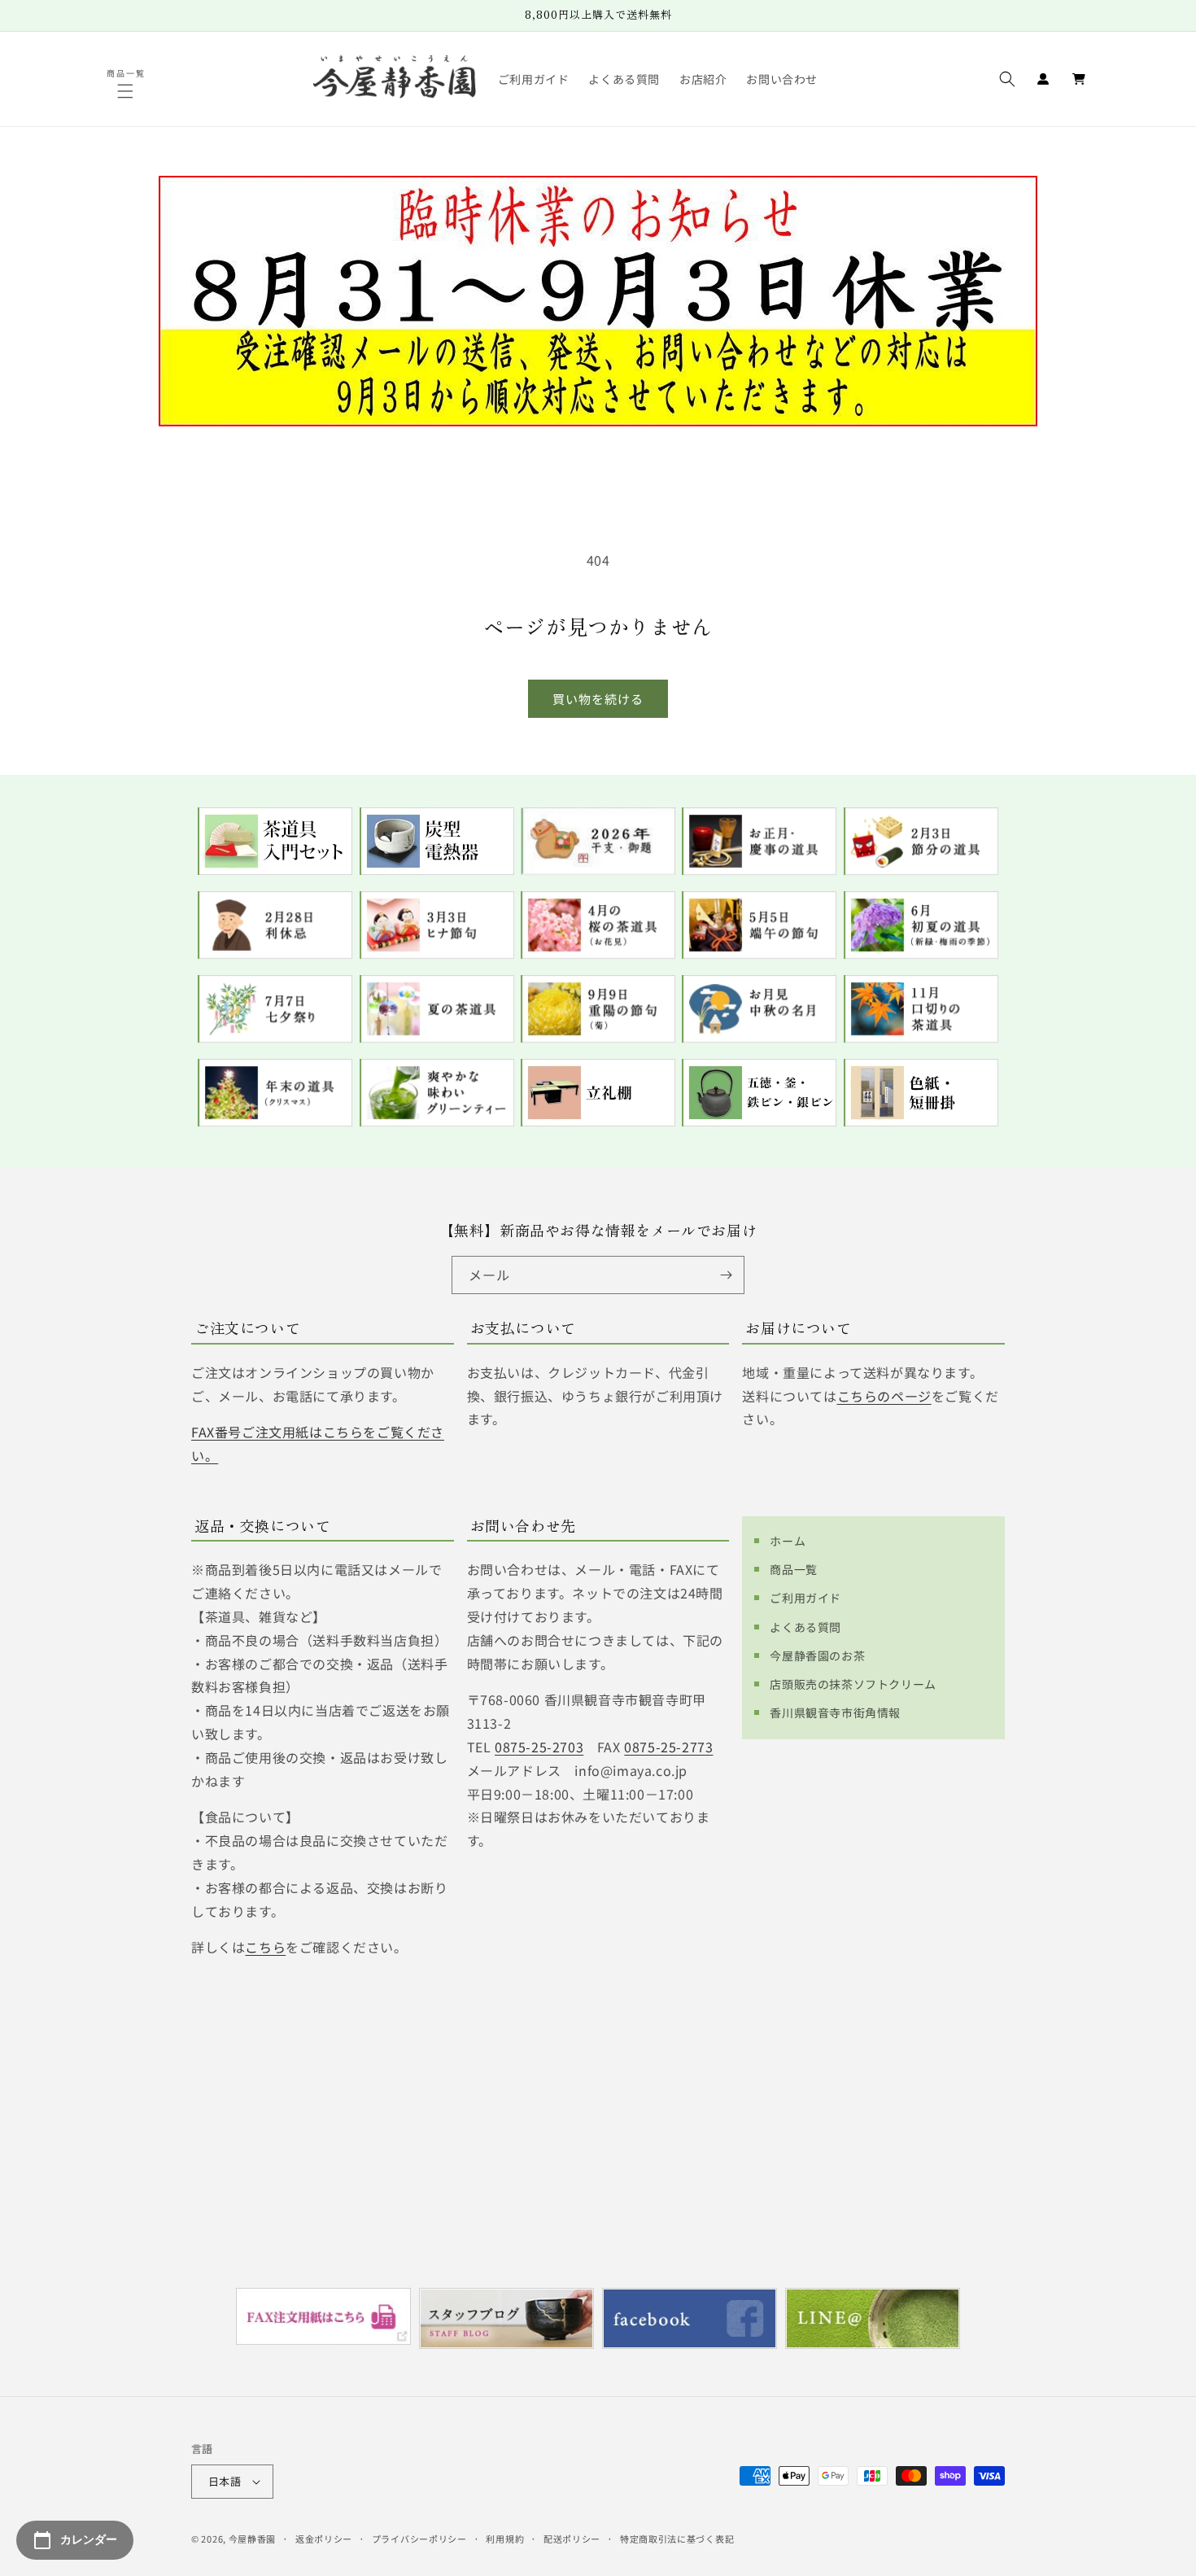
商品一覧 (793, 1569)
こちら (265, 1947)
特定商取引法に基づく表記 (677, 2539)
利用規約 (505, 2539)
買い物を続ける (598, 699)
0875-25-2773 (668, 1747)
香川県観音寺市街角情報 (835, 1712)
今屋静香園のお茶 (817, 1655)
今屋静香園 (253, 2539)
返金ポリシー (324, 2539)
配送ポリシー (572, 2539)
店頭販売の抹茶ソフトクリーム (853, 1684)
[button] (127, 91)
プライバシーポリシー (419, 2539)
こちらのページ (884, 1396)
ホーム (788, 1541)
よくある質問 (805, 1627)
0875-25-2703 (539, 1747)
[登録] (726, 1275)
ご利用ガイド (805, 1598)
